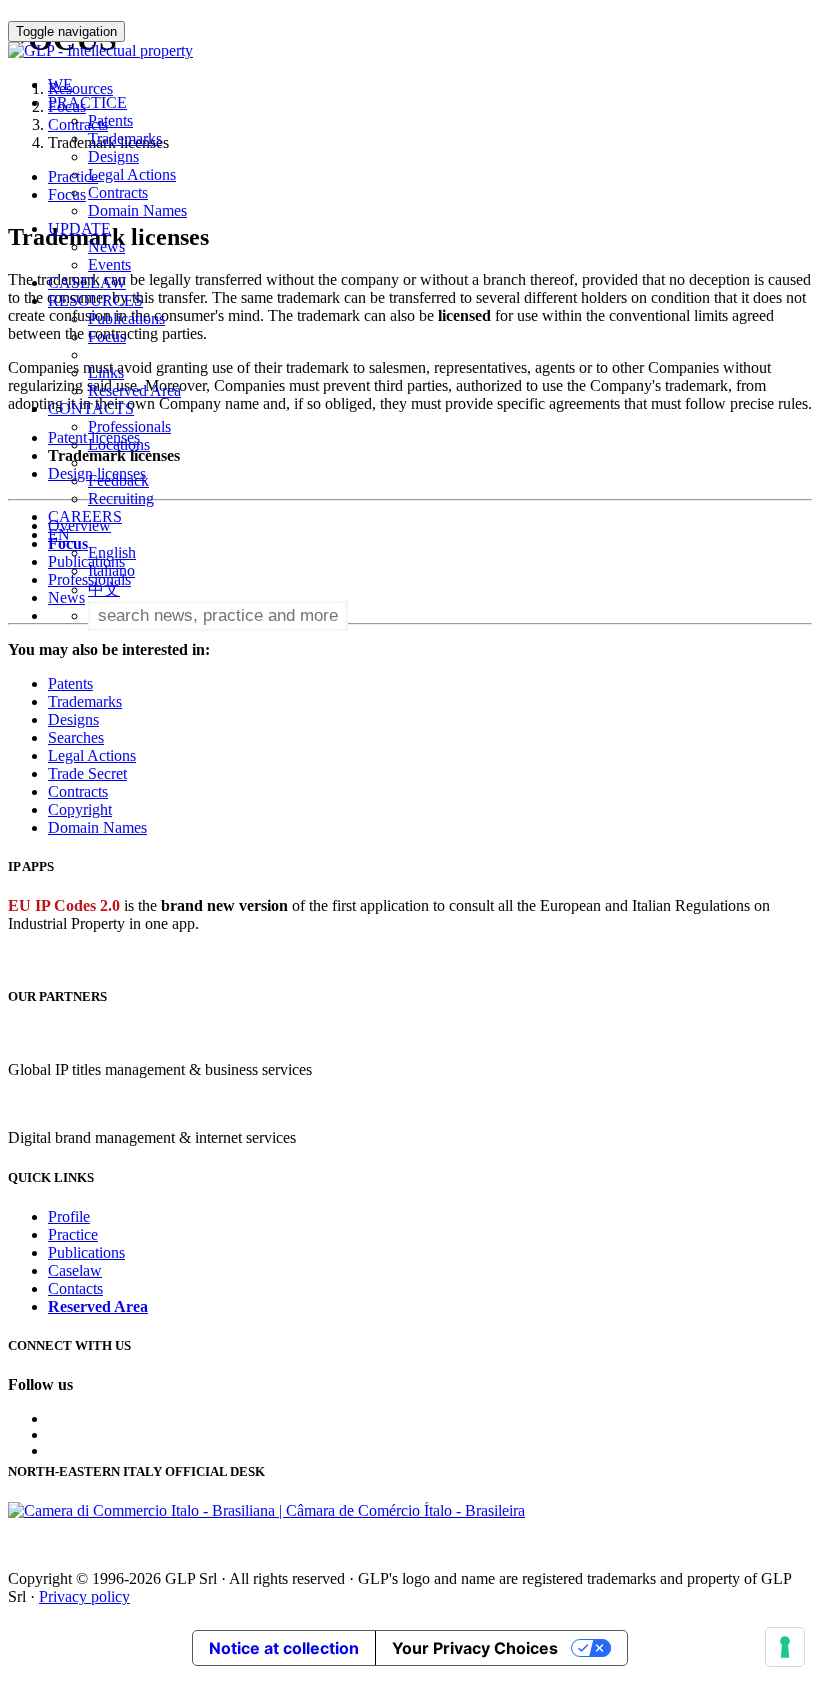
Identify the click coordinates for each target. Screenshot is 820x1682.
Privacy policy (84, 1596)
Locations (119, 444)
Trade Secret (87, 773)
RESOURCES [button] (95, 300)
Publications (126, 318)
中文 (104, 589)
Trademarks (125, 138)
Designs (113, 156)
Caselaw (75, 1270)
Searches (76, 737)
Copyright (80, 809)
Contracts (118, 192)
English (112, 552)
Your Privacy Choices (475, 1648)
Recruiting (121, 498)
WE (60, 84)
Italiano (111, 570)
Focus (107, 336)
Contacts (75, 1288)
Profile (69, 1216)
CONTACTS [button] (91, 408)
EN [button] (61, 534)
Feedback (118, 480)
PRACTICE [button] (87, 102)
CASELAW (87, 282)
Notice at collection (284, 1648)
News (106, 246)
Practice (73, 1234)
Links (106, 372)
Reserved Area (134, 390)
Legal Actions (132, 174)
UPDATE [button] (79, 228)
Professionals (129, 426)
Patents (110, 120)
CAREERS (85, 516)
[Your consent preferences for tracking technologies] (785, 1647)
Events (109, 264)
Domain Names (137, 210)
